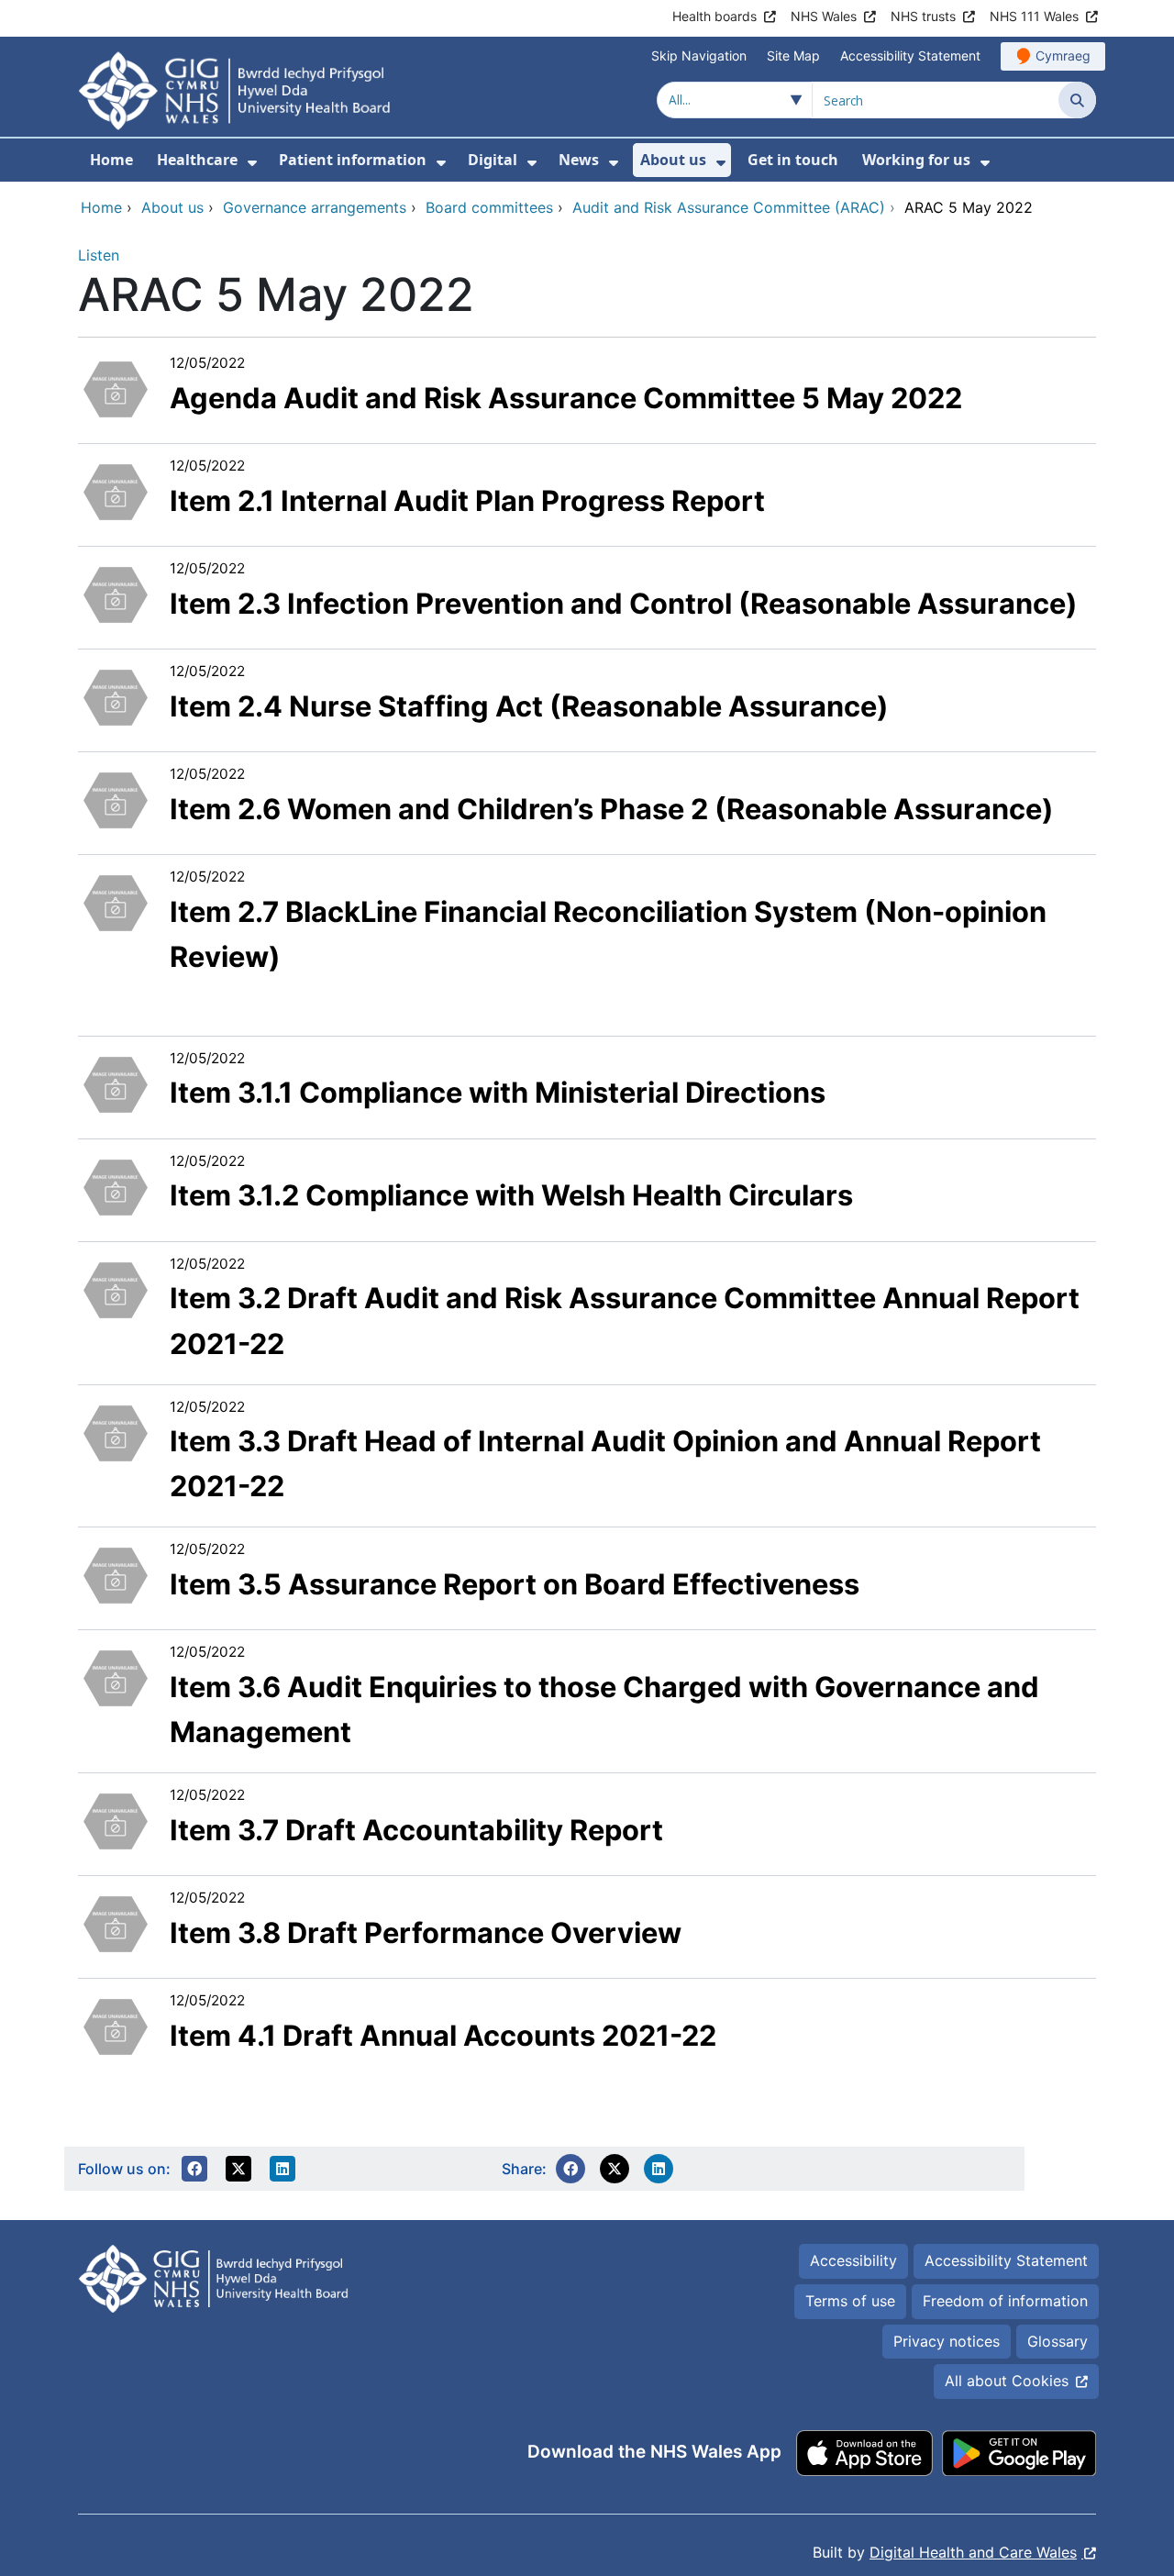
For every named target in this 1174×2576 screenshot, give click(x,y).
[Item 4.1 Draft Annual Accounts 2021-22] (115, 2026)
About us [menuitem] (673, 160)
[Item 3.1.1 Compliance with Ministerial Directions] (115, 1083)
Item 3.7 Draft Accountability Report (416, 1830)
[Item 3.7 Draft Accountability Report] (115, 1820)
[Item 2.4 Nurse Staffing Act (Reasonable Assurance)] (115, 696)
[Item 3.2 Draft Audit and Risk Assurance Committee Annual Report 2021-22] (115, 1288)
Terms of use (850, 2301)
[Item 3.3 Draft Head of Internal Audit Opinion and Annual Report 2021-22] (115, 1431)
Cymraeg (1063, 56)
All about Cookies (1007, 2381)
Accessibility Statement (910, 56)
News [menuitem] (579, 160)
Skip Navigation (699, 56)
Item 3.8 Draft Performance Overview (426, 1932)
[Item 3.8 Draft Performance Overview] (115, 1923)
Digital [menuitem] (493, 160)
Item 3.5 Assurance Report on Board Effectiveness (515, 1584)
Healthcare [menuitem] (197, 160)
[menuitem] (252, 163)
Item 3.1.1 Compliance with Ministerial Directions (498, 1092)
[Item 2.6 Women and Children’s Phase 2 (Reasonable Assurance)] (115, 799)
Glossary (1058, 2341)
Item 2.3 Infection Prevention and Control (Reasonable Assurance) (624, 603)
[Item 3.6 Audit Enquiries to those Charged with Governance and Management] (115, 1677)
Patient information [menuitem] (353, 160)
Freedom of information (1005, 2301)
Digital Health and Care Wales (973, 2552)
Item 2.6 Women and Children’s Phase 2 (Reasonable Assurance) (612, 809)
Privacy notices (947, 2341)
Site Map (793, 56)
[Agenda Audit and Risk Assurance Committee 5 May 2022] (115, 388)
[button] (194, 2169)
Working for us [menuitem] (916, 160)
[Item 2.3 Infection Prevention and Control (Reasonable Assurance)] (115, 594)
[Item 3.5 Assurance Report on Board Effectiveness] (115, 1574)
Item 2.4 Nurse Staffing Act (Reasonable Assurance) (529, 706)
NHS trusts (923, 16)
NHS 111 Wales (1034, 16)
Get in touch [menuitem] (793, 160)
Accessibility (853, 2260)
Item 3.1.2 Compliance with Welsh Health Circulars (511, 1195)
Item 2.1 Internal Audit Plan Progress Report (467, 500)
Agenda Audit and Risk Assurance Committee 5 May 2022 (566, 398)
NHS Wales (824, 16)
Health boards (714, 16)
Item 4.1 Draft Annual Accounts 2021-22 (443, 2035)
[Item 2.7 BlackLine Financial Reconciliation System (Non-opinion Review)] (115, 902)
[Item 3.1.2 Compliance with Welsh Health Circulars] (115, 1185)
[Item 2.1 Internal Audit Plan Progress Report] (115, 491)
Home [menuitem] (111, 160)
